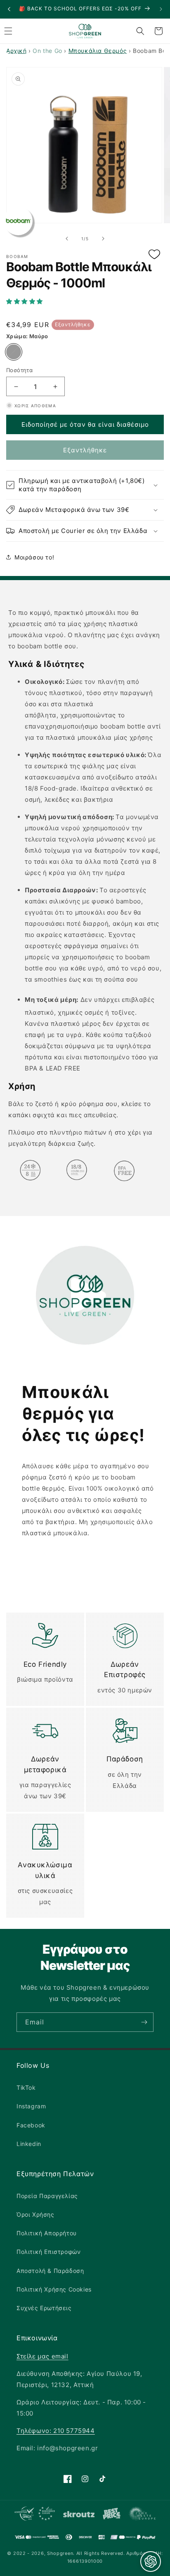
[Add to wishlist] (154, 255)
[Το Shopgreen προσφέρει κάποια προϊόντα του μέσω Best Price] (112, 2515)
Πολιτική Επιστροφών (48, 2252)
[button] (85, 301)
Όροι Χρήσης (35, 2214)
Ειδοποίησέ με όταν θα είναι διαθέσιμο (85, 424)
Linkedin (29, 2144)
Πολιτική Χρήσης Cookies (54, 2289)
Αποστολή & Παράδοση (50, 2271)
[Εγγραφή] (144, 2022)
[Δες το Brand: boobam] (18, 221)
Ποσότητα (19, 370)
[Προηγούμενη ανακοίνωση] (9, 9)
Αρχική (17, 51)
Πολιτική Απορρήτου (47, 2233)
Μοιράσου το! (34, 557)
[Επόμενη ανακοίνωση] (161, 9)
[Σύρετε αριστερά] (67, 239)
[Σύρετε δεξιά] (103, 239)
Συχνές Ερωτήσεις (44, 2308)
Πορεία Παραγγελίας (47, 2196)
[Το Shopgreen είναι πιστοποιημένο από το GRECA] (35, 2515)
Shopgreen (60, 2553)
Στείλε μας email (42, 2356)
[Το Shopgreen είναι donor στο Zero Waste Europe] (142, 2515)
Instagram (31, 2106)
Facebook (31, 2125)
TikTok (26, 2087)
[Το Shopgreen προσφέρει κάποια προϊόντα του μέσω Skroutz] (79, 2515)
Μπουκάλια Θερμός (98, 51)
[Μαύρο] (14, 352)
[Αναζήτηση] (140, 31)
